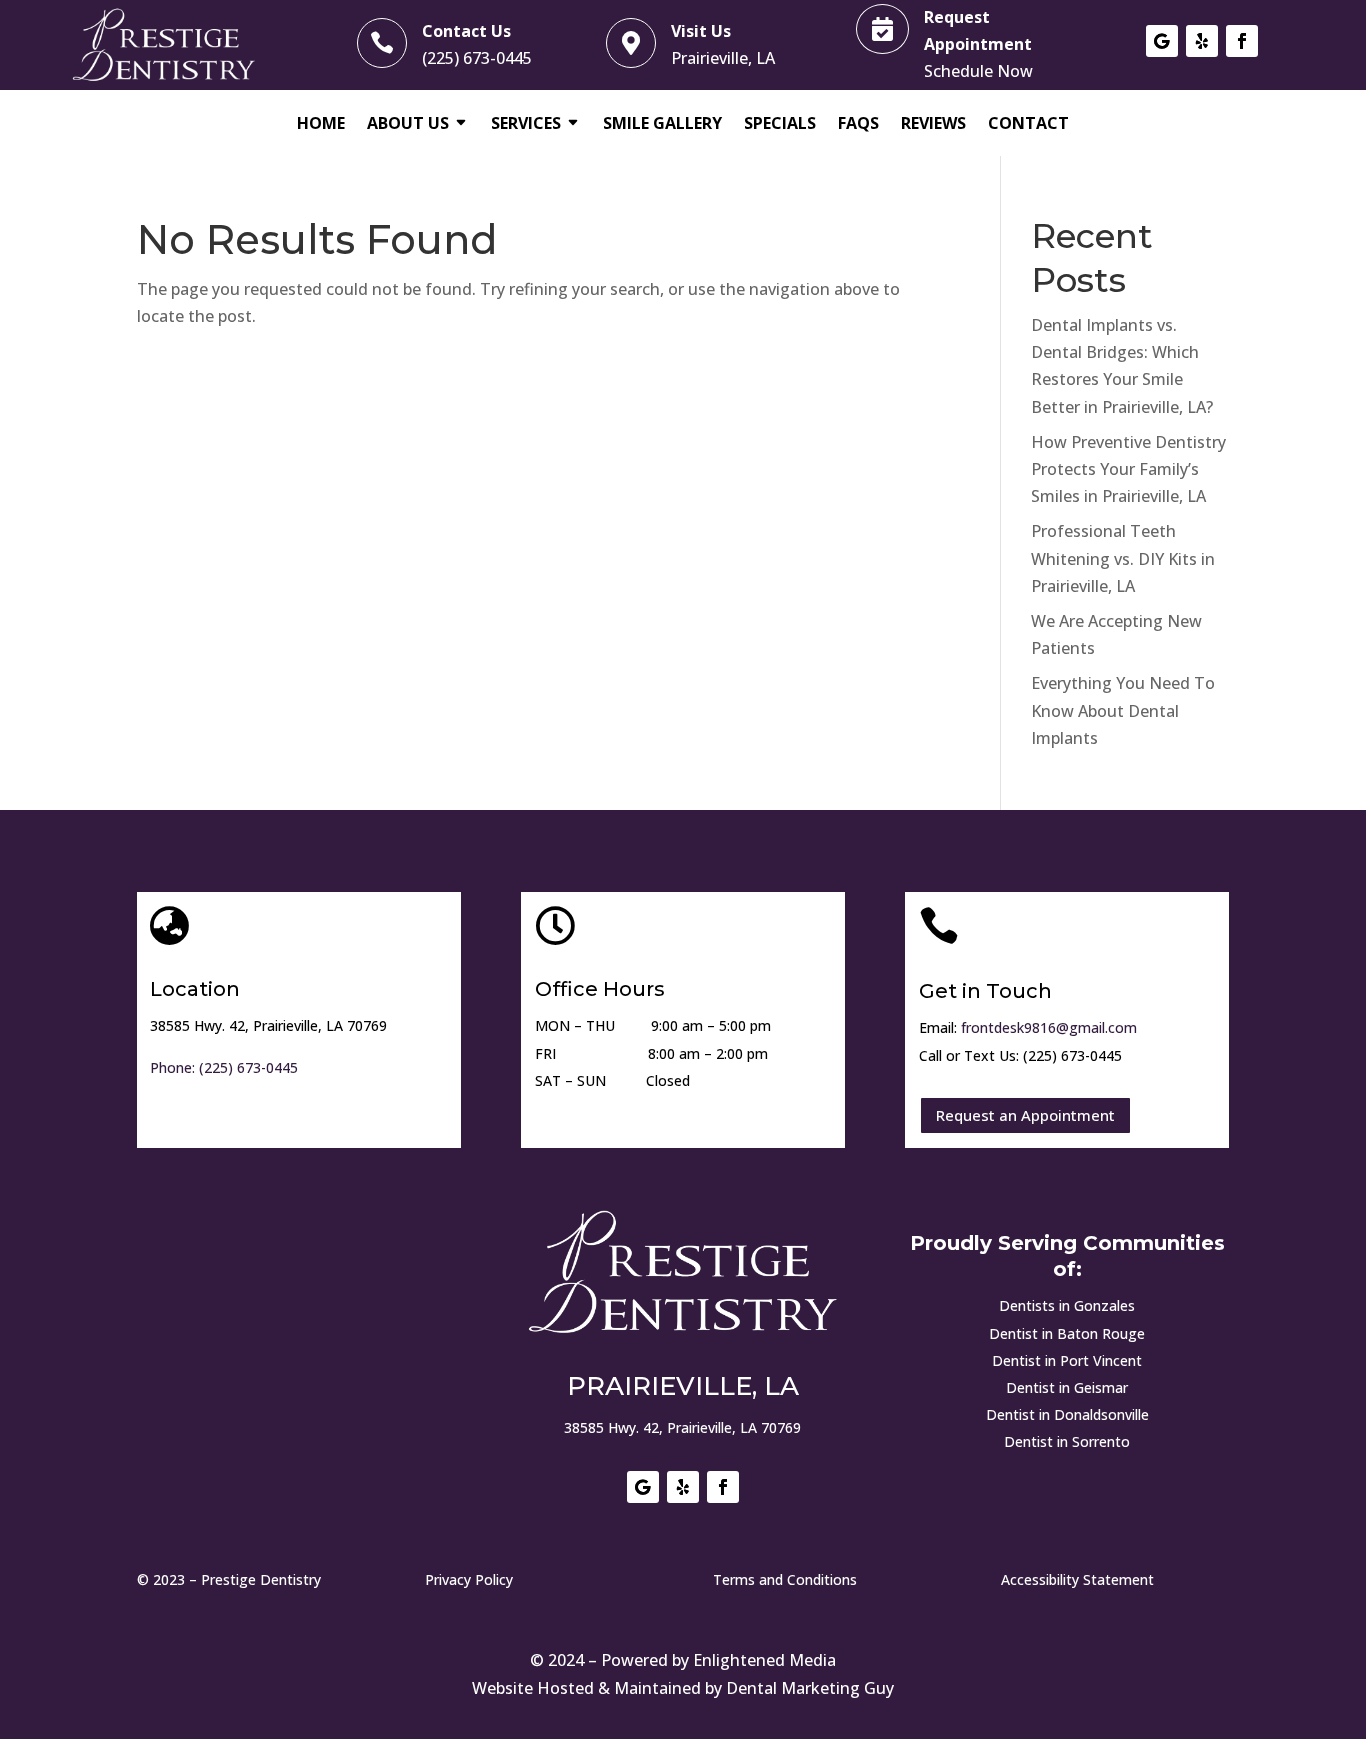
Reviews (933, 125)
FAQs (858, 125)
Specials (780, 125)
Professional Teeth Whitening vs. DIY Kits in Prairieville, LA (1123, 558)
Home (321, 125)
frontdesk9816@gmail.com (1049, 1027)
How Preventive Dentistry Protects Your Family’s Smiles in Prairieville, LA (1128, 469)
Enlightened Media (764, 1660)
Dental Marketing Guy (810, 1688)
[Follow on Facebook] (1242, 41)
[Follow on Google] (1162, 41)
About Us (408, 125)
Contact (1028, 125)
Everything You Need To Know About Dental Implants (1123, 710)
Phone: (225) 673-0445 (224, 1067)
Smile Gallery (662, 125)
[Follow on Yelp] (1202, 41)
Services (526, 125)
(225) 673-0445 (477, 58)
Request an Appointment (1025, 1115)
